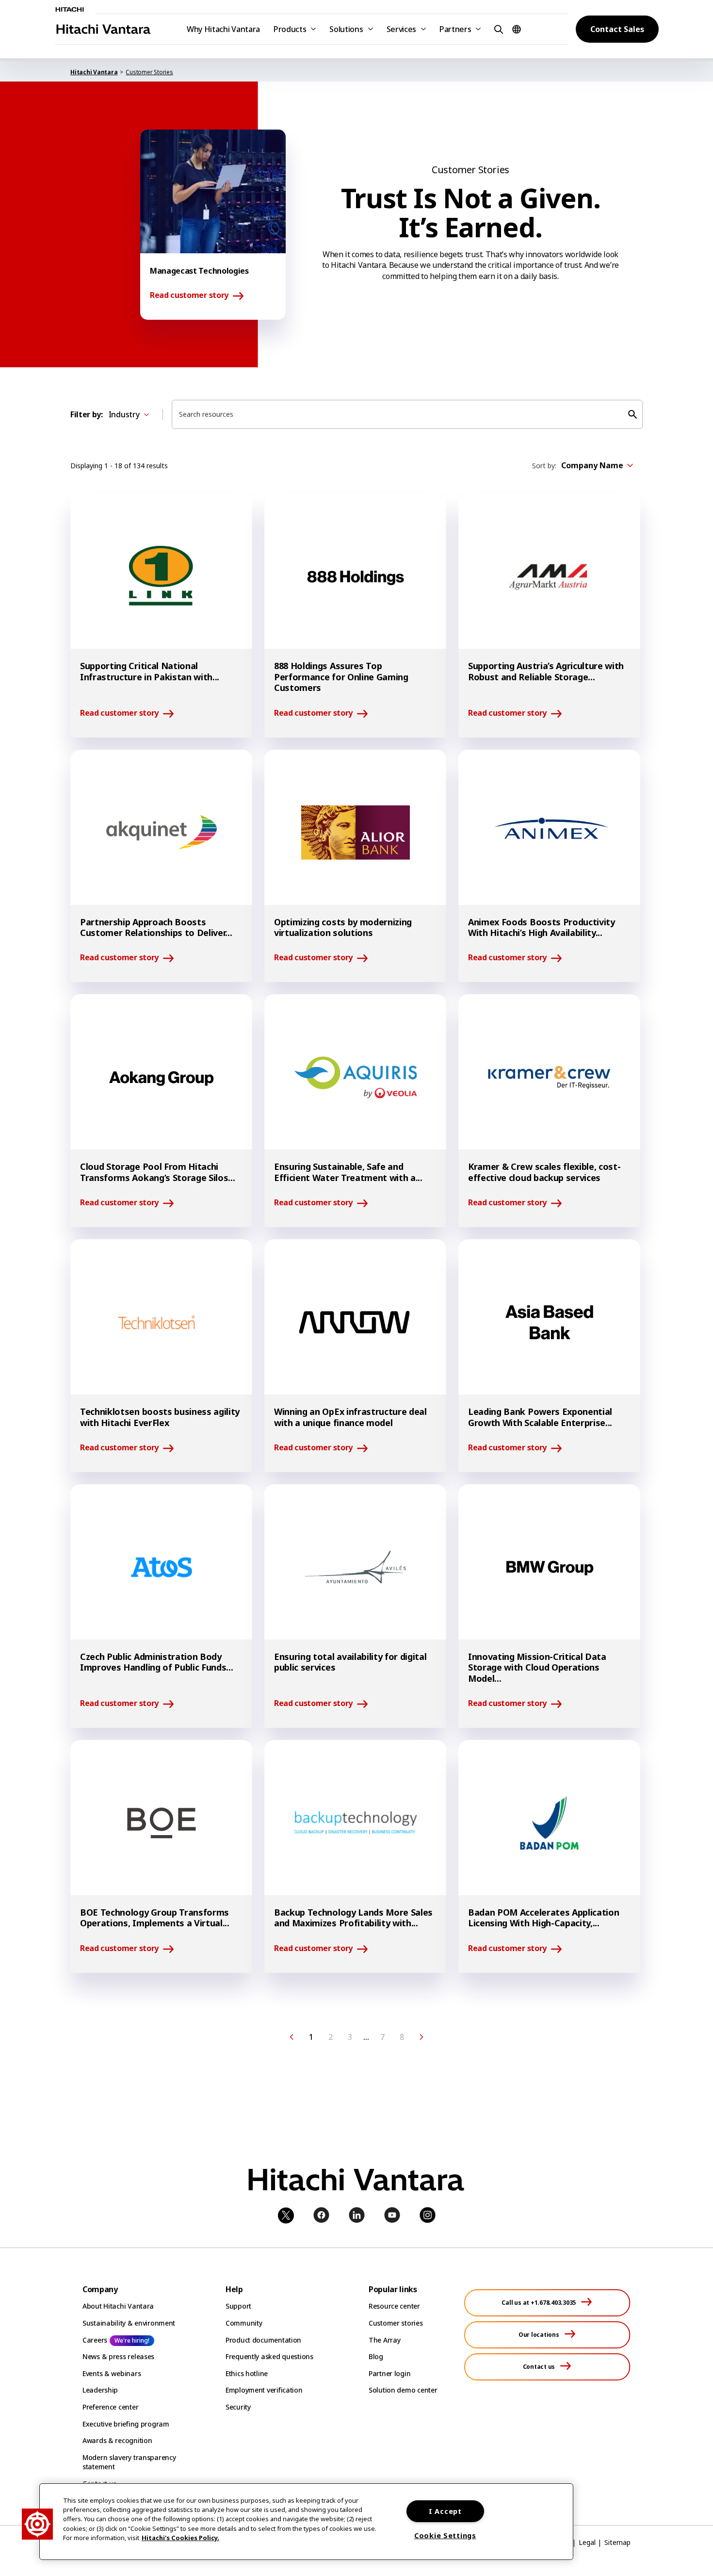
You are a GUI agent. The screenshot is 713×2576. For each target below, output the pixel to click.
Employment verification (264, 2390)
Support (238, 2306)
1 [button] (311, 2037)
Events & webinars (112, 2373)
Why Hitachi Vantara (223, 29)
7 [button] (382, 2037)
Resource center (394, 2306)
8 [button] (402, 2037)
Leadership (100, 2390)
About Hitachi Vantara (118, 2306)
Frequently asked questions (269, 2356)
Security (238, 2407)
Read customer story (189, 295)
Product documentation (263, 2340)
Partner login (389, 2373)
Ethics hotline (247, 2373)
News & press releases (118, 2356)
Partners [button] (455, 29)
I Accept (445, 2511)
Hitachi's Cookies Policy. (180, 2538)
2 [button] (331, 2037)
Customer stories (396, 2323)
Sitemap (617, 2542)
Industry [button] (124, 414)
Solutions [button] (346, 29)
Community (244, 2323)
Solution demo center (403, 2390)
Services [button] (401, 29)
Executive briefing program (126, 2424)
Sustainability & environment (129, 2323)
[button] (497, 29)
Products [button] (290, 29)
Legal (587, 2542)
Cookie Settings (445, 2535)
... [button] (366, 2037)
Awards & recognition (117, 2440)
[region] (306, 2522)
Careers (95, 2340)
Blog (376, 2356)
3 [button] (350, 2037)
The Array (384, 2340)
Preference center (110, 2407)
